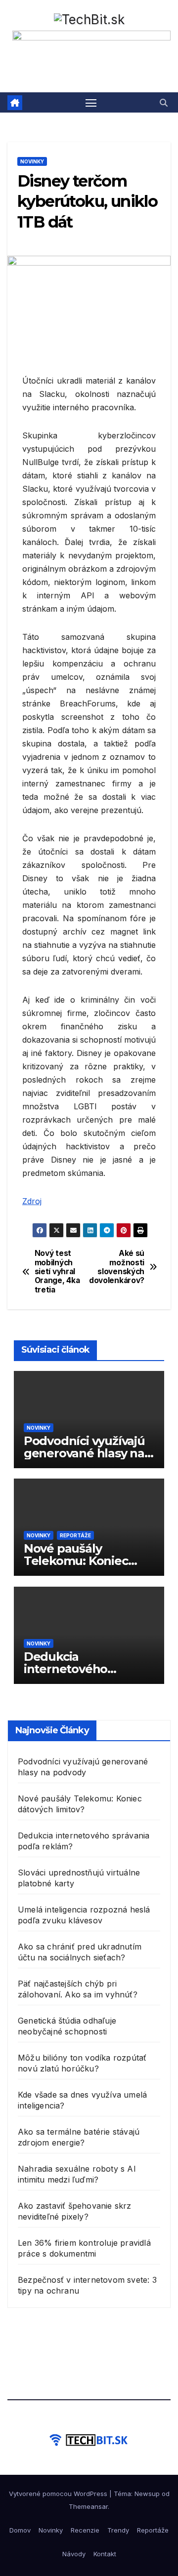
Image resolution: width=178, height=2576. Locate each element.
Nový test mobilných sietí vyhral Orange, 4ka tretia (57, 1272)
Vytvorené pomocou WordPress (59, 2494)
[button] (164, 103)
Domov (20, 2530)
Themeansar (88, 2506)
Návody (74, 2554)
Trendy (118, 2530)
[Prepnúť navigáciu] (91, 103)
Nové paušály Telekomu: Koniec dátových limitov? (76, 1561)
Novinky (32, 161)
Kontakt (105, 2554)
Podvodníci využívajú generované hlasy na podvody (84, 1453)
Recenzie (85, 2530)
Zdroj (32, 1201)
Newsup (147, 2494)
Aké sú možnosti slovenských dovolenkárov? (117, 1267)
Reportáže (75, 1535)
